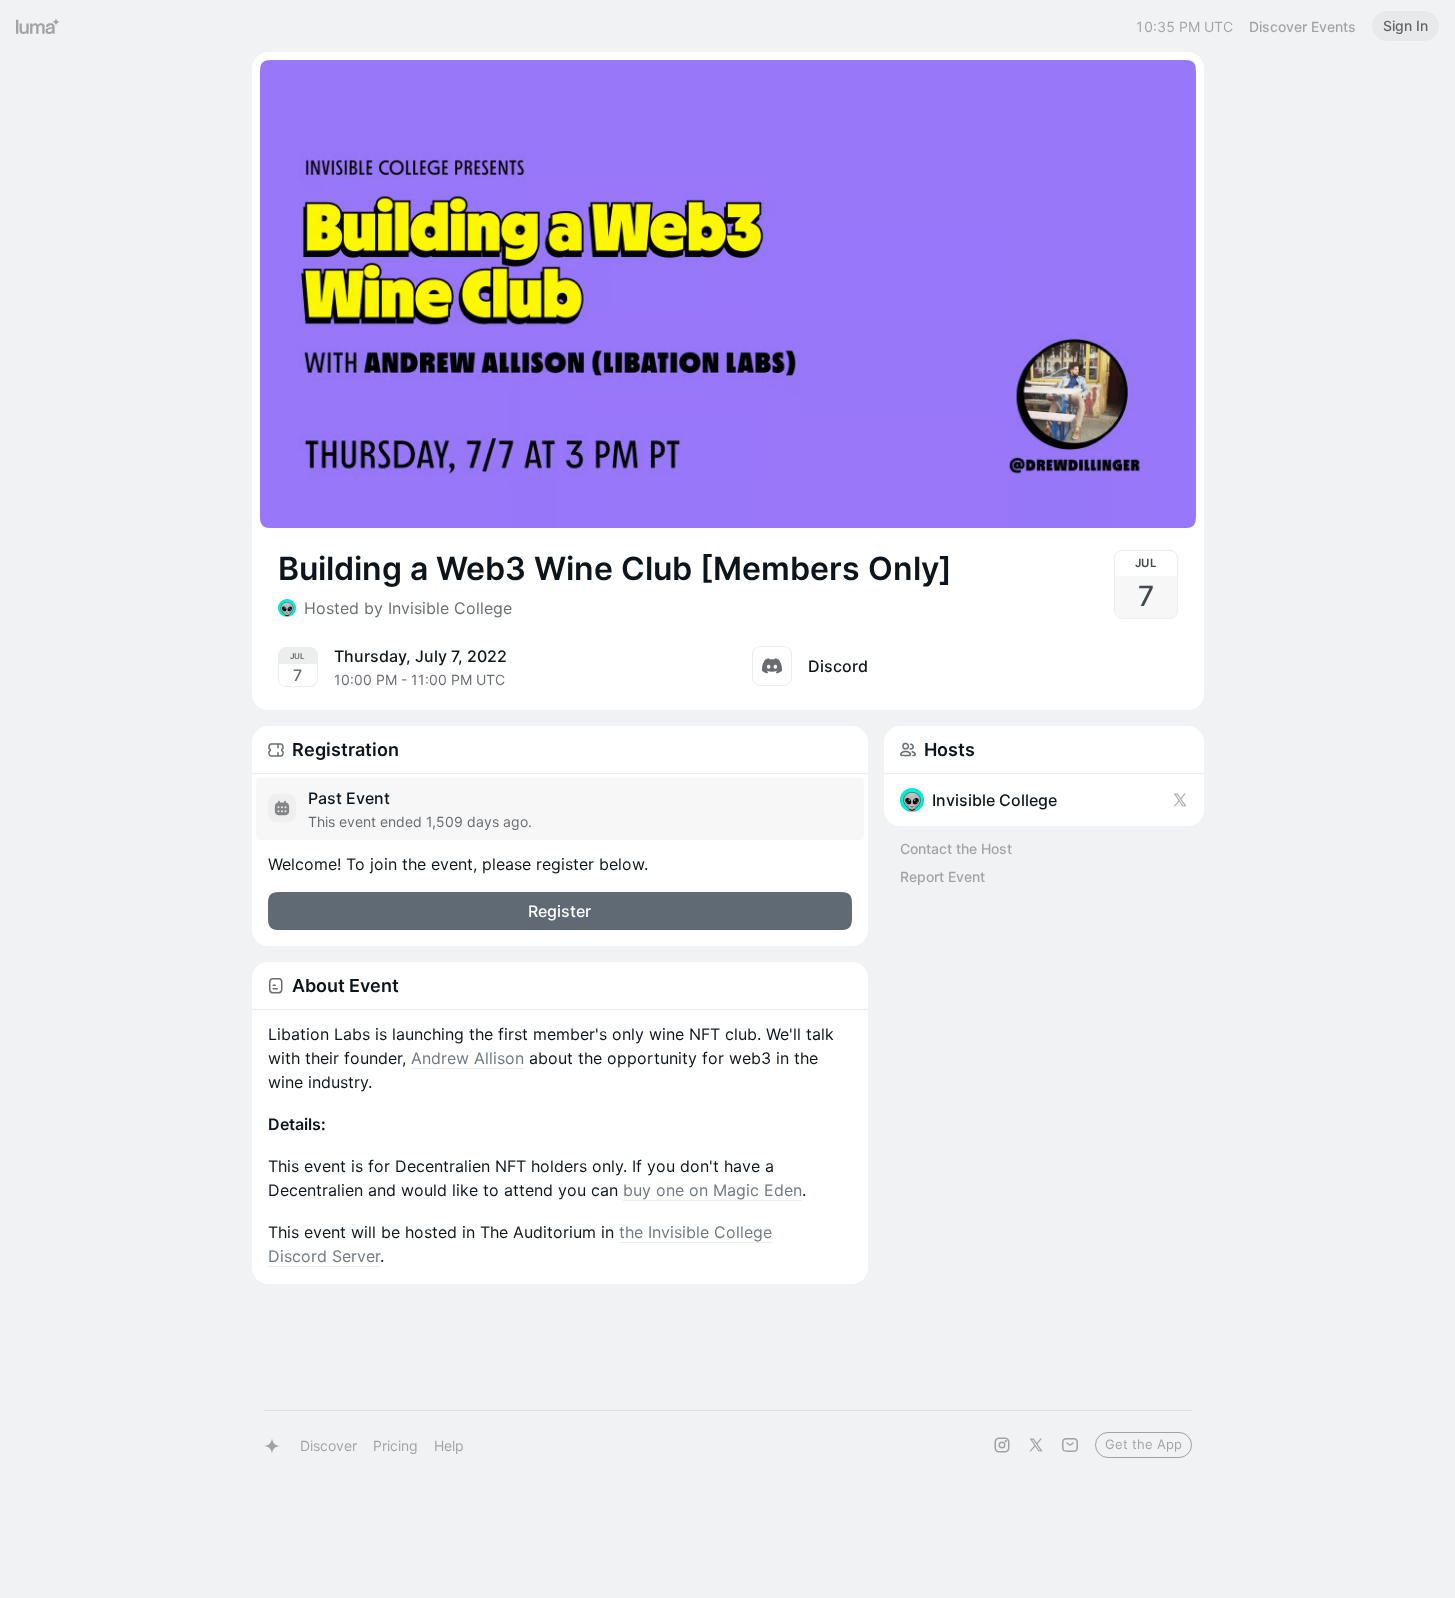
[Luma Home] (38, 26)
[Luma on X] (1036, 1445)
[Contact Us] (1070, 1445)
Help (449, 1445)
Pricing (395, 1445)
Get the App (1143, 1444)
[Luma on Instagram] (1002, 1445)
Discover (328, 1445)
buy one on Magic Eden (712, 1190)
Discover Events (1302, 26)
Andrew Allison (467, 1058)
